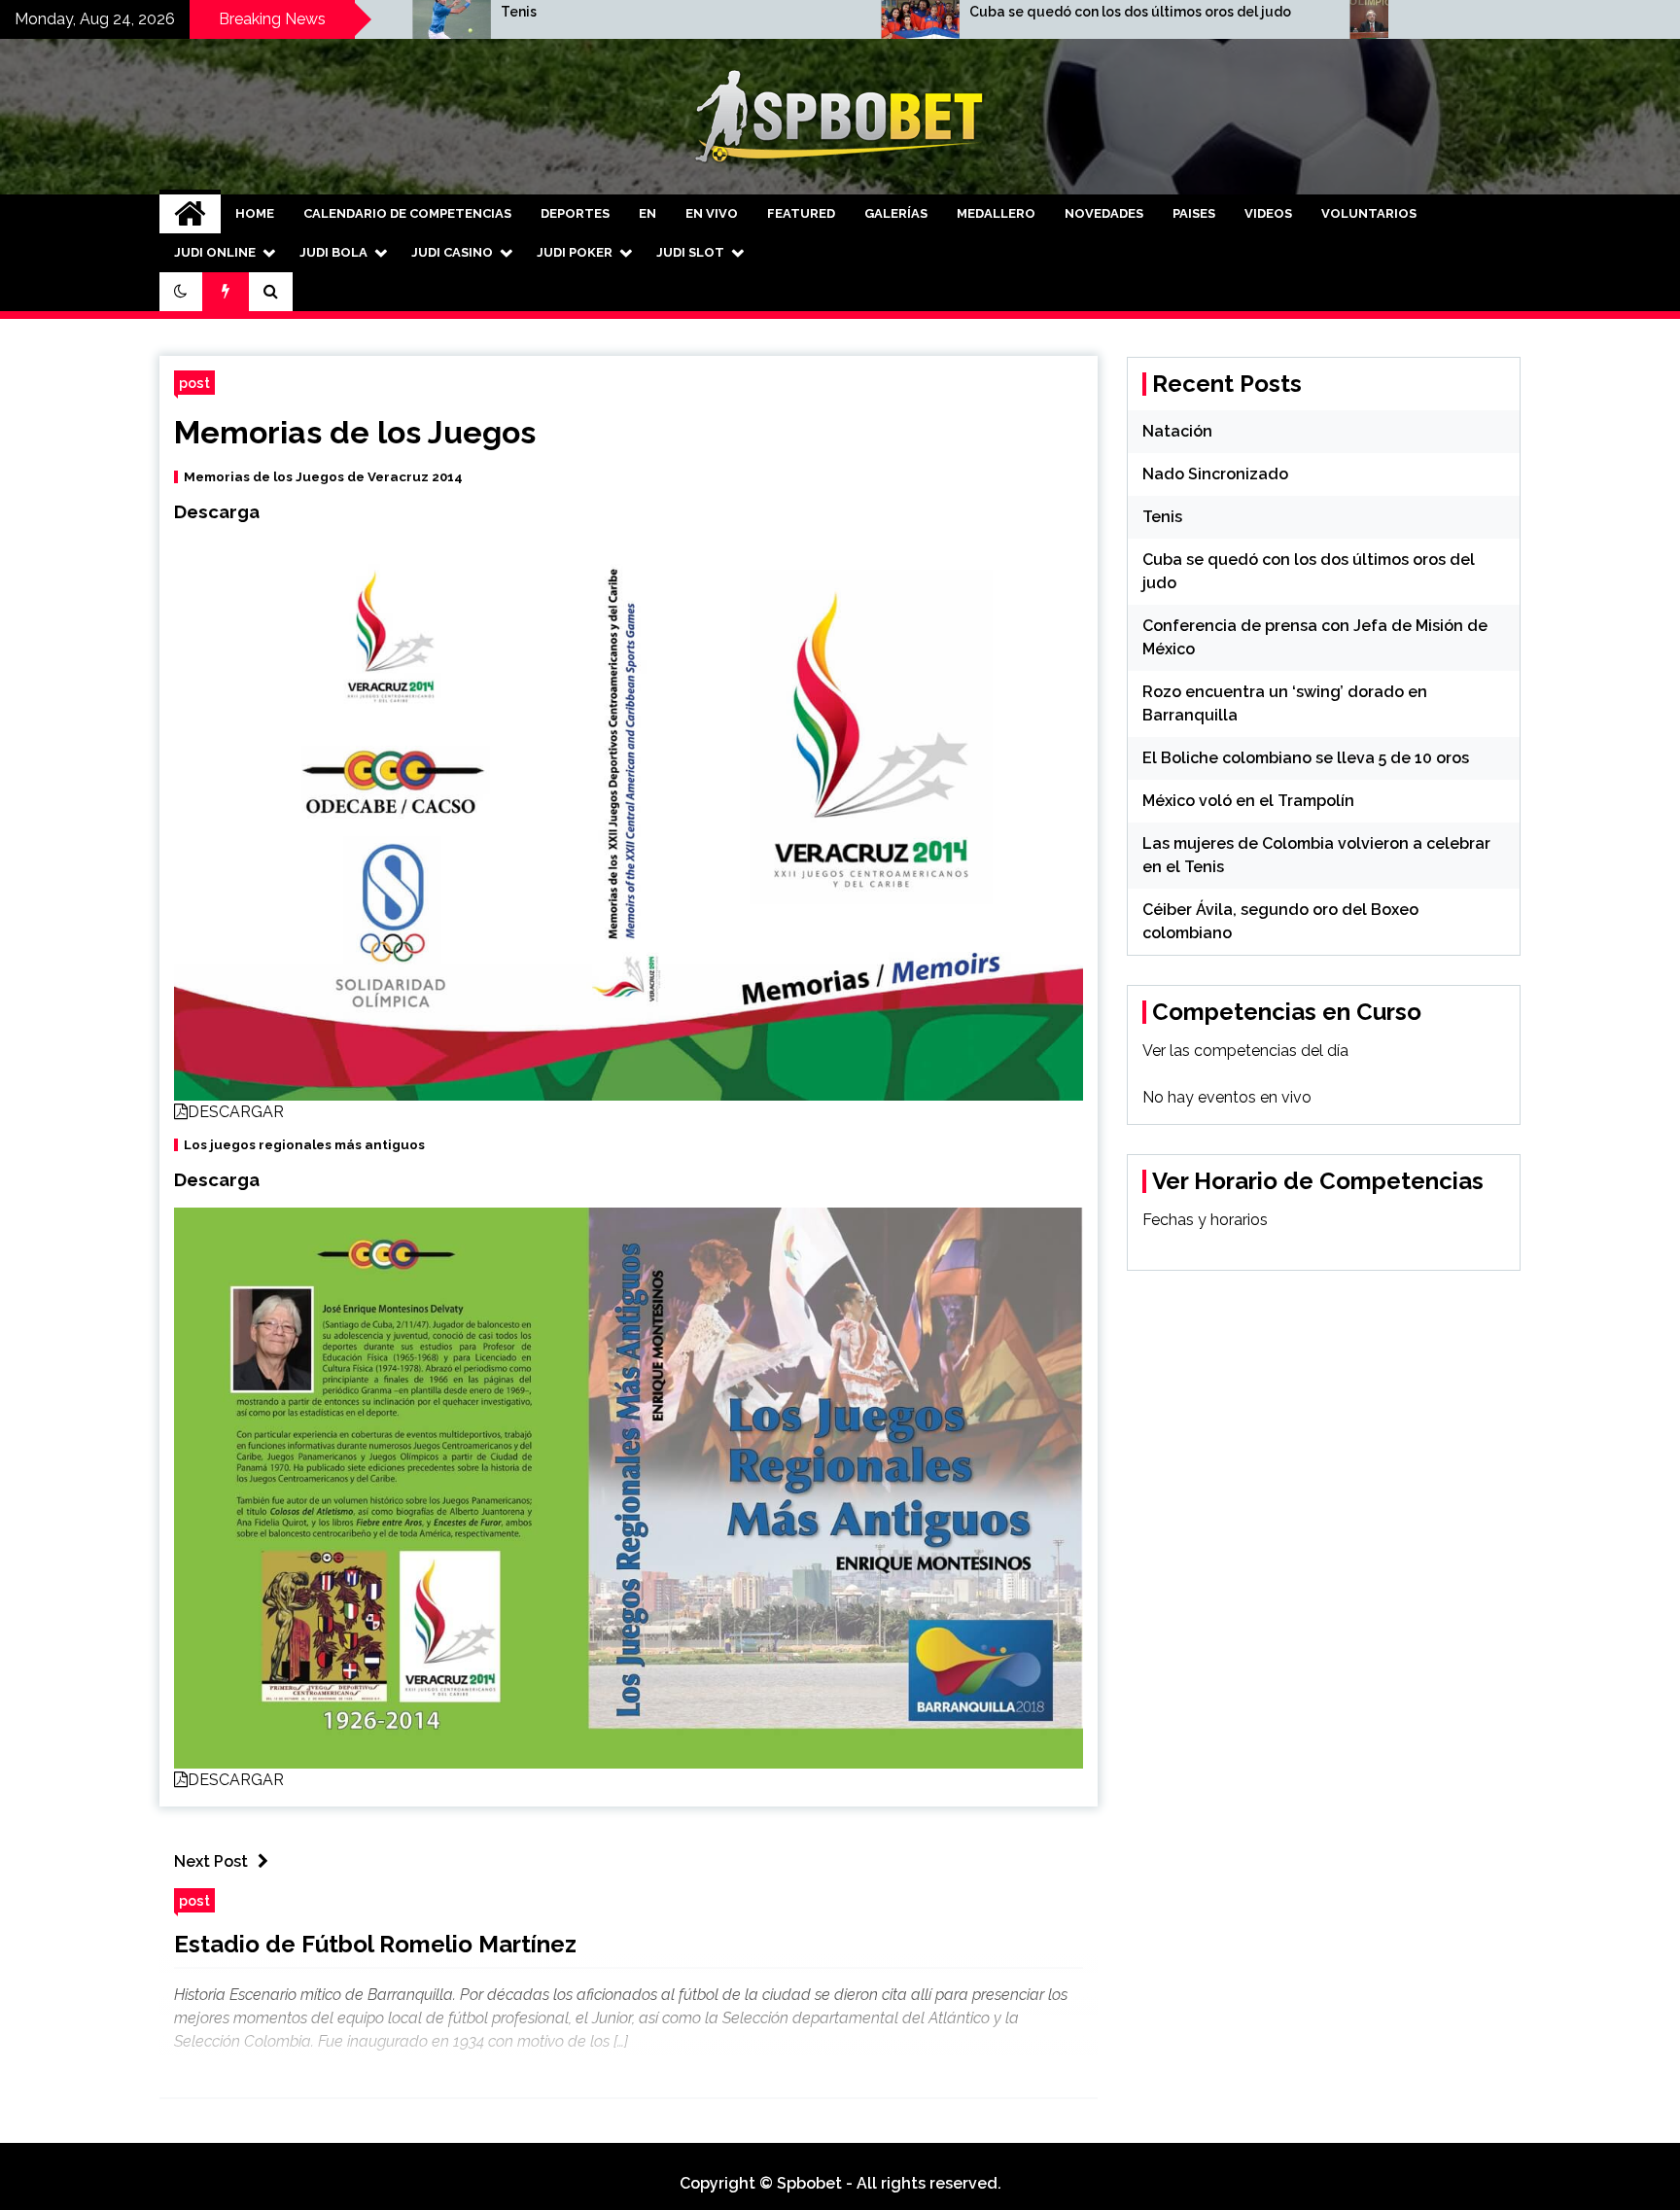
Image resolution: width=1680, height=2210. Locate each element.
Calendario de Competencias (407, 213)
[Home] (190, 214)
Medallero (996, 213)
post (194, 383)
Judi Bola (333, 252)
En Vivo (712, 213)
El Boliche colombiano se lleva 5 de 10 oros (1306, 758)
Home (255, 213)
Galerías (896, 213)
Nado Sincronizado (1215, 474)
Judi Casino (452, 252)
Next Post (211, 1861)
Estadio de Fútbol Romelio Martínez (375, 1944)
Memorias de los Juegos (355, 432)
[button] (181, 292)
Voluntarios (1369, 213)
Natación (1177, 431)
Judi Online (215, 252)
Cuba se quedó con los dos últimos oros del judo (943, 12)
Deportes (575, 213)
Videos (1268, 213)
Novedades (1104, 213)
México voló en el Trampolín (1248, 801)
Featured (801, 213)
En (647, 213)
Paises (1194, 213)
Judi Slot (690, 252)
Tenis (331, 12)
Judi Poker (575, 252)
